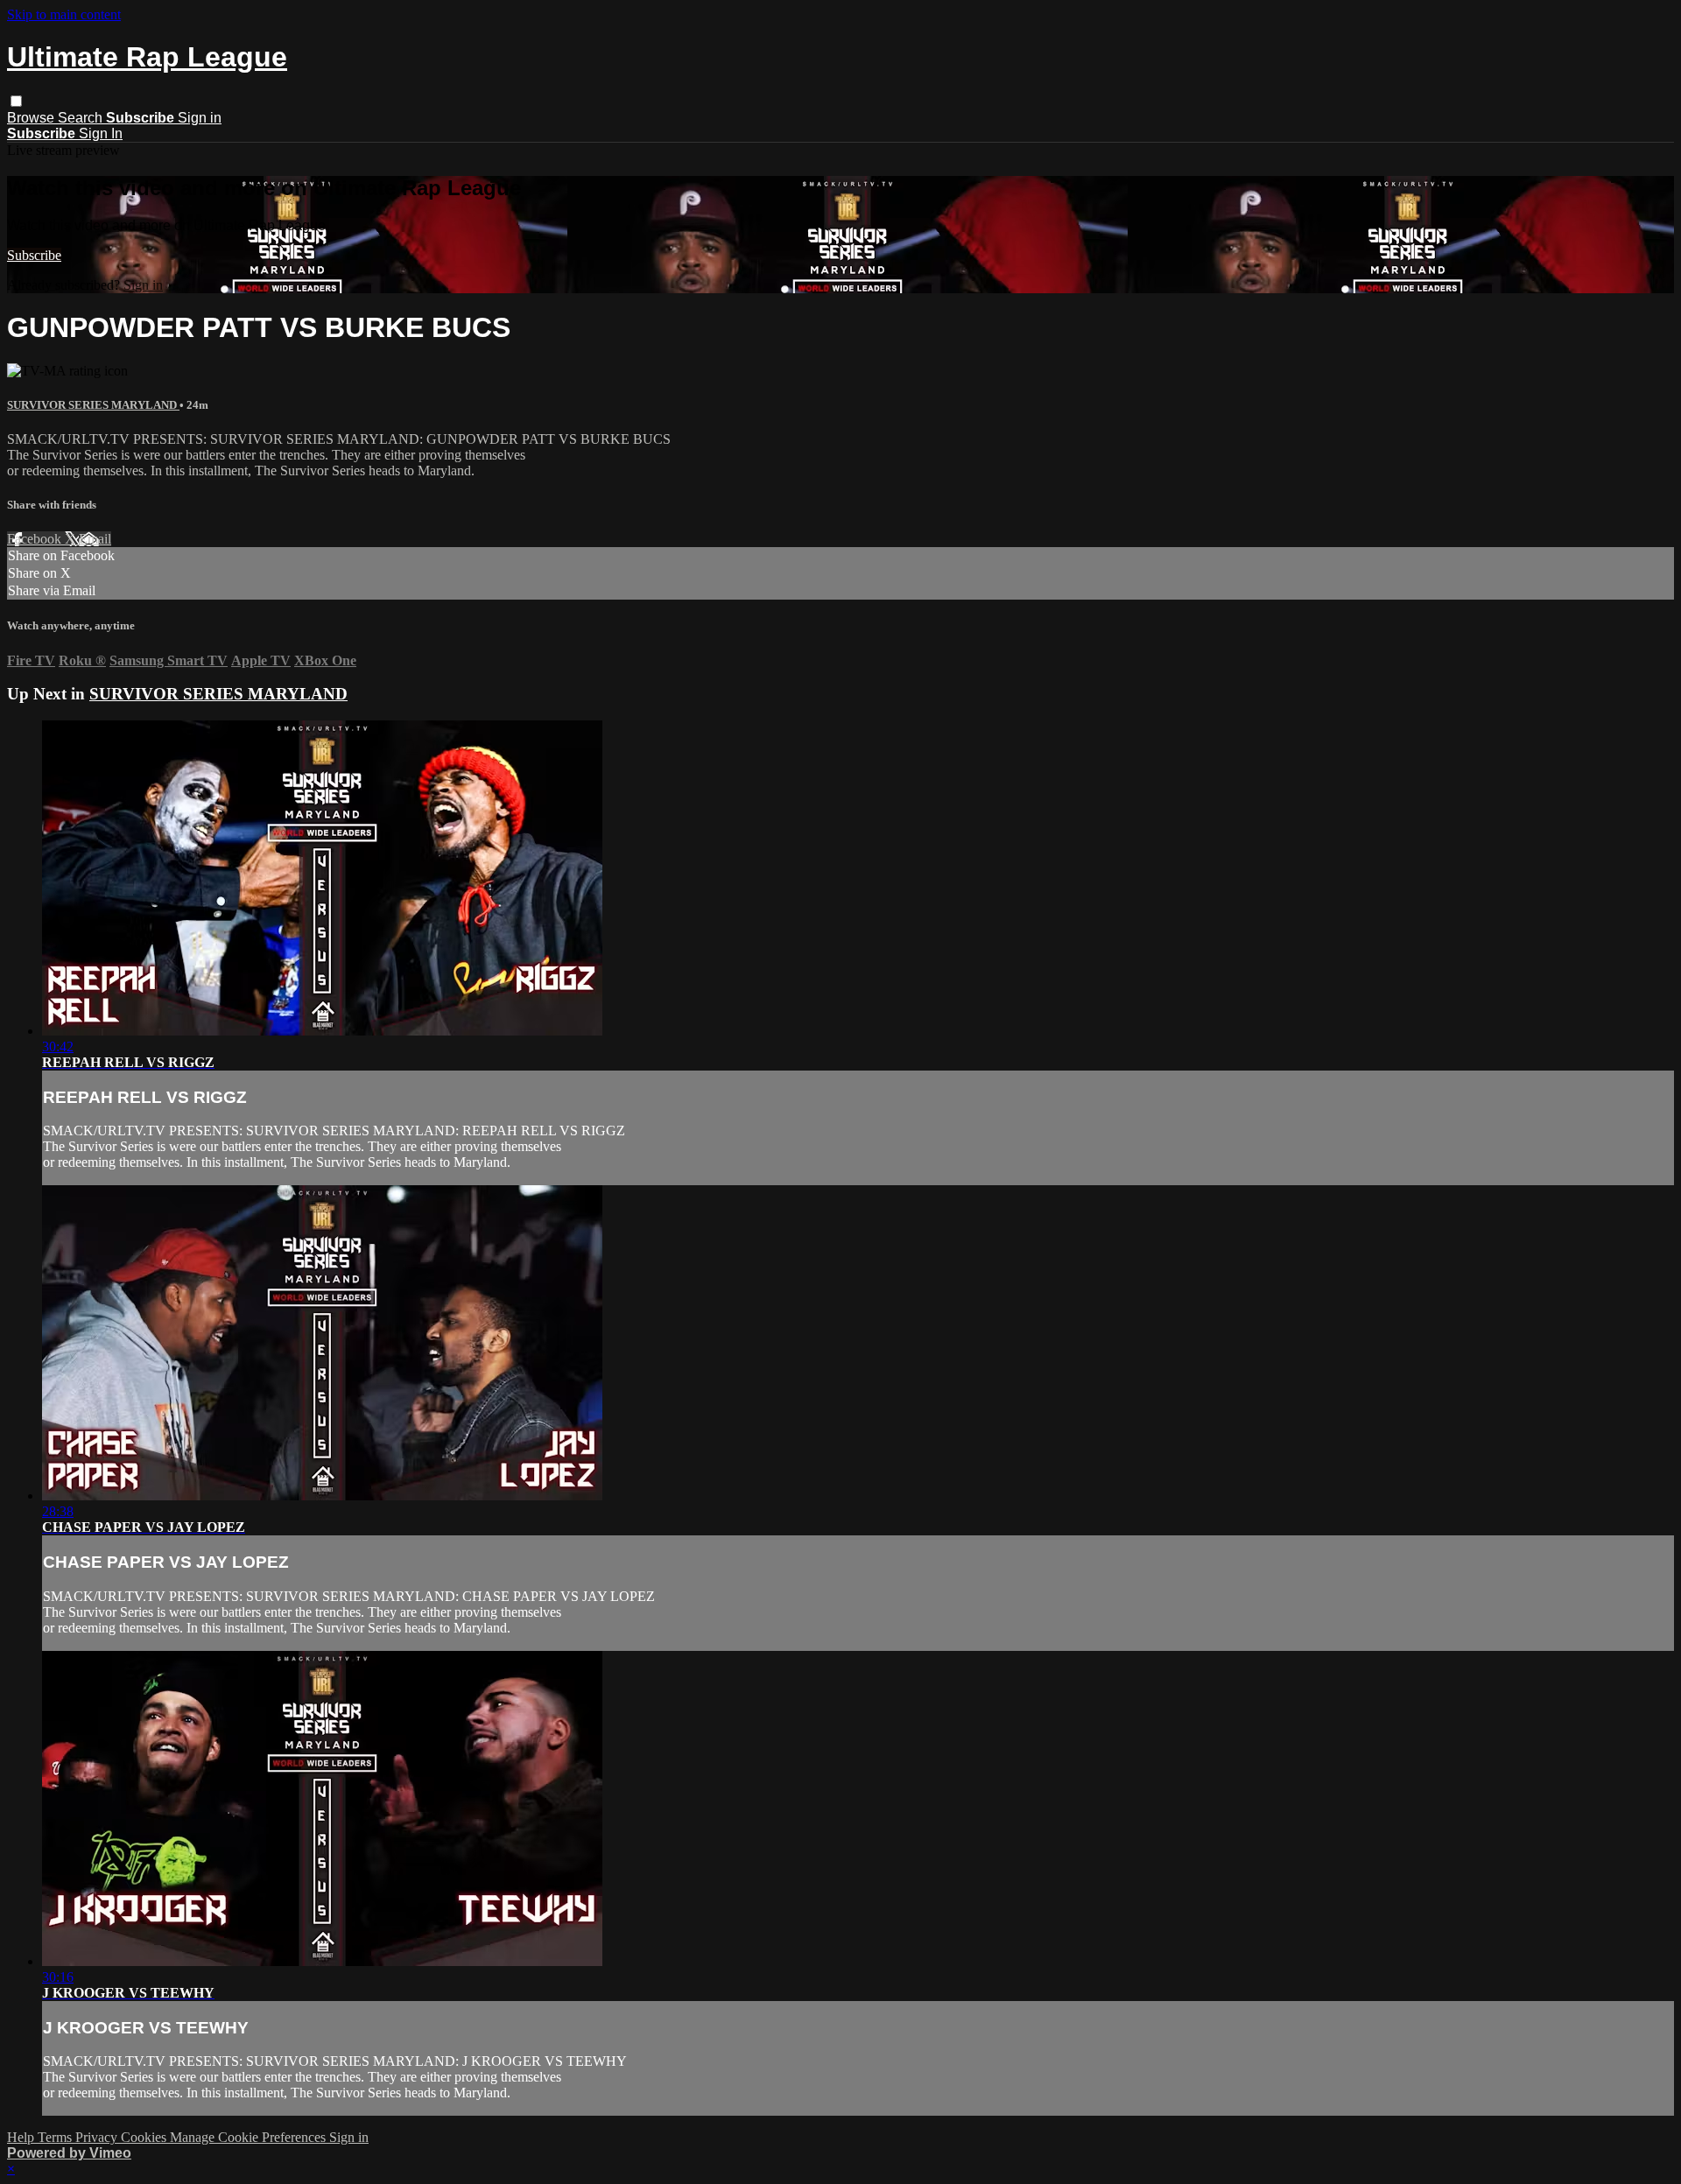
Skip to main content (64, 14)
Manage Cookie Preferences (250, 2137)
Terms (56, 2137)
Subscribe (34, 255)
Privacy (98, 2137)
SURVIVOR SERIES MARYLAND (93, 405)
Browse (32, 118)
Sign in (200, 118)
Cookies (145, 2137)
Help (22, 2137)
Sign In (101, 133)
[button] (16, 101)
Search (82, 118)
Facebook (36, 539)
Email (95, 539)
